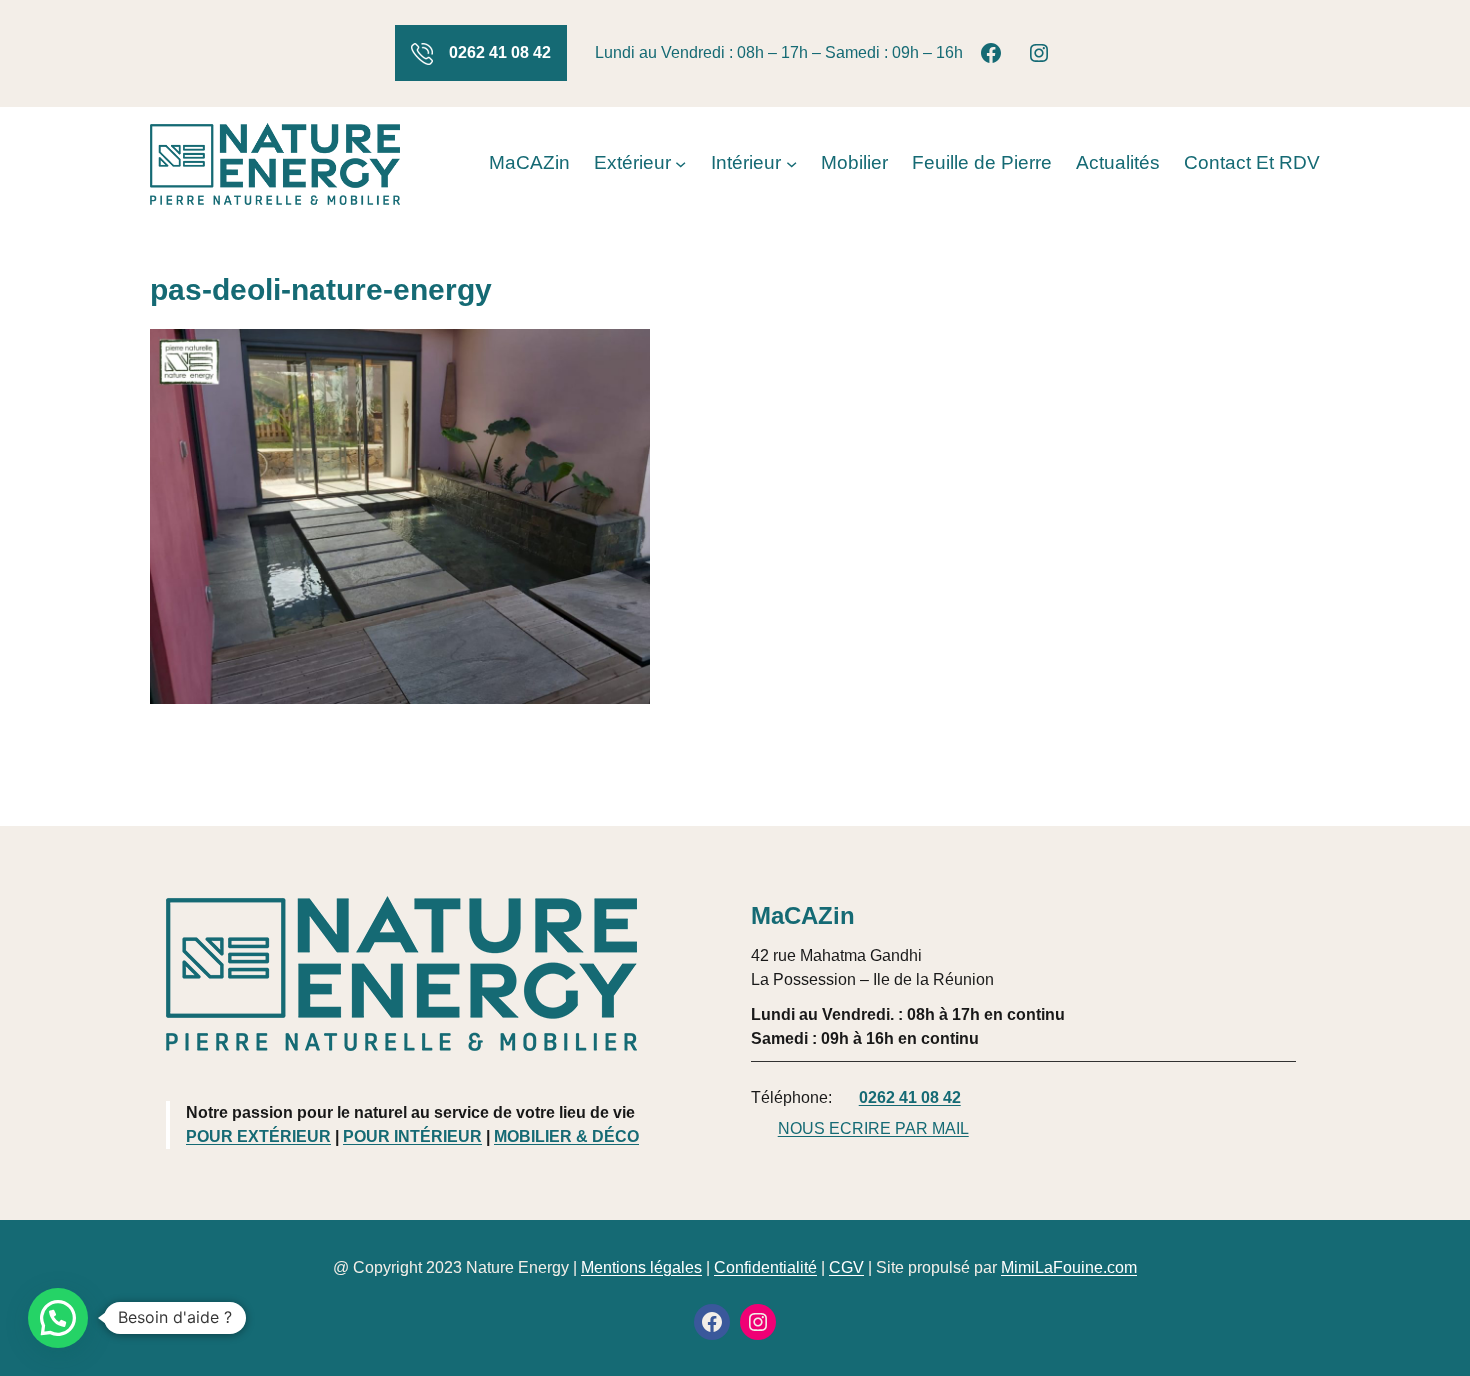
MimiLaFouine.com (1069, 1267)
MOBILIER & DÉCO (566, 1136)
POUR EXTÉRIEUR (258, 1136)
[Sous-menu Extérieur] (680, 163)
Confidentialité (765, 1267)
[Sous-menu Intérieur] (791, 163)
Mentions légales (641, 1267)
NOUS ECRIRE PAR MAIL (873, 1128)
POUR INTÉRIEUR (412, 1136)
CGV (846, 1267)
